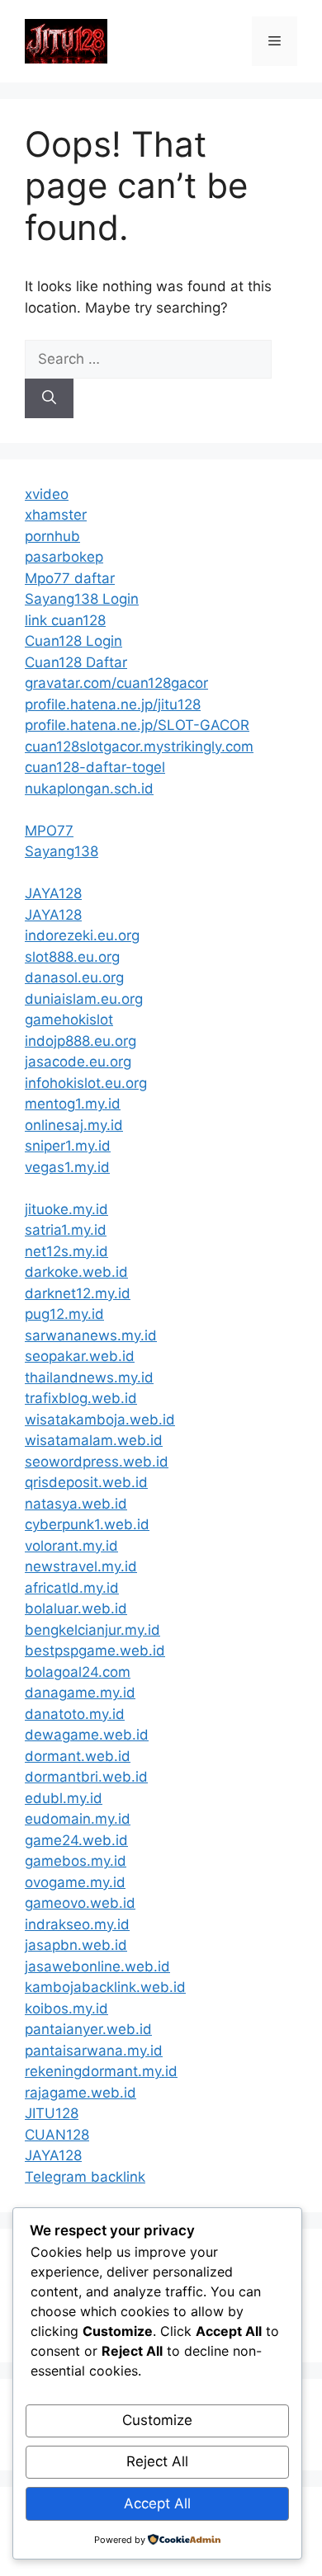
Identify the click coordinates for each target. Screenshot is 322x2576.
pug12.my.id (64, 1314)
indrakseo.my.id (77, 1924)
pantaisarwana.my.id (94, 2051)
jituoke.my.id (66, 1209)
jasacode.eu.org (78, 1062)
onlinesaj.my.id (74, 1125)
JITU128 (52, 2113)
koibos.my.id (66, 2009)
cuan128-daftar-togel (95, 767)
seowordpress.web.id (97, 1462)
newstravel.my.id (81, 1566)
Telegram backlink (85, 2177)
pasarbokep (64, 557)
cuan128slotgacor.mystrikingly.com (139, 746)
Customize (157, 2420)
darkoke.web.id (76, 1272)
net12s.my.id (66, 1251)
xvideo (47, 494)
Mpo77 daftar (70, 578)
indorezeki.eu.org (82, 935)
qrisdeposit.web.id (86, 1482)
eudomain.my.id (78, 1819)
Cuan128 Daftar (76, 662)
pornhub (52, 536)
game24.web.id (76, 1840)
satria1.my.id (66, 1230)
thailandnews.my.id (89, 1377)
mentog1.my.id (73, 1104)
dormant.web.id (78, 1756)
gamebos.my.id (76, 1861)
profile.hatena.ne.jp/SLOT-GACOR (137, 725)
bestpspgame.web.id (95, 1651)
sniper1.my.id (68, 1146)
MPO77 (49, 831)
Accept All (157, 2503)
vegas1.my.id (67, 1167)
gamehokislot (69, 1020)
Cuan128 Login (73, 641)
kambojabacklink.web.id (105, 1987)
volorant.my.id (71, 1546)
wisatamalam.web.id (94, 1440)
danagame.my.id (80, 1693)
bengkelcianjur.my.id (92, 1630)
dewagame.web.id (87, 1735)
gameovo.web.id (80, 1903)
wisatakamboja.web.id (100, 1420)
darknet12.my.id (78, 1293)
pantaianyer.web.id (88, 2029)
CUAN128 (57, 2135)
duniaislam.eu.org (84, 999)
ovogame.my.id (75, 1882)
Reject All (157, 2461)
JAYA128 (53, 893)
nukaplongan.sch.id (89, 789)
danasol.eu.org (74, 977)
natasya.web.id (76, 1504)
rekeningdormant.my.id (101, 2071)
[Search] (49, 398)
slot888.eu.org (72, 957)
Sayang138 (62, 851)
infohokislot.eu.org (86, 1083)
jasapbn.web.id (76, 1945)
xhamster (56, 515)
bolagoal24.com (78, 1672)
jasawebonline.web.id (97, 1966)
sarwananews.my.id (91, 1335)
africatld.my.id (72, 1588)
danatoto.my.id (75, 1714)
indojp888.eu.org (80, 1041)
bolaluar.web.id (76, 1608)
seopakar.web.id (80, 1356)
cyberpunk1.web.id (87, 1524)
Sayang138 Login (82, 599)
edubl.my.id (64, 1798)
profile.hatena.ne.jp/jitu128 (113, 704)
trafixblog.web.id (81, 1398)
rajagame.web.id (80, 2093)
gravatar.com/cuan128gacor (116, 683)
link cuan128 (65, 620)
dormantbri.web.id (86, 1777)
